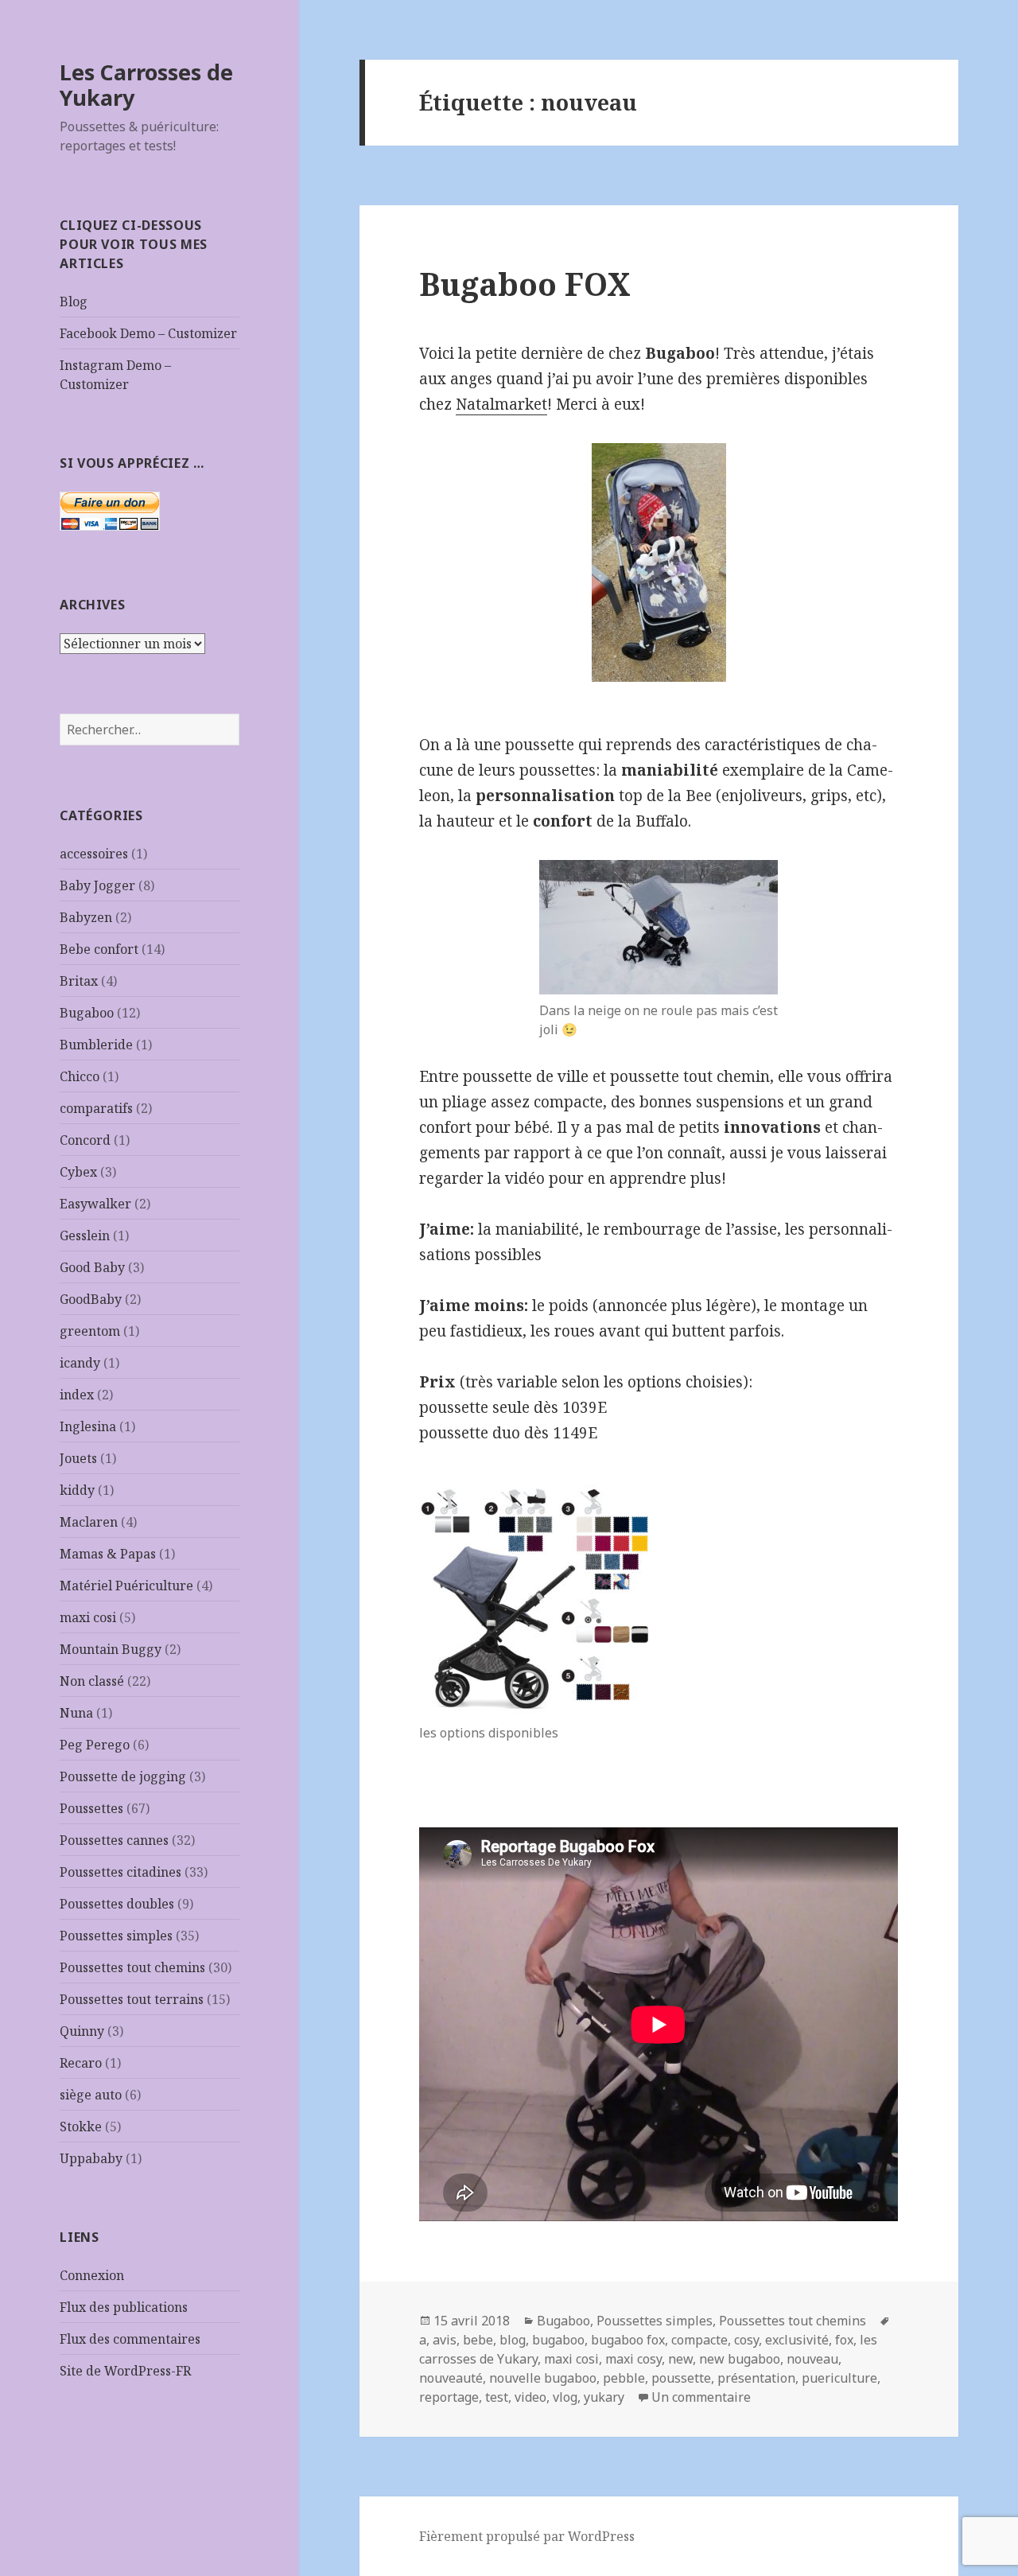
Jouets (78, 1458)
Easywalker (95, 1204)
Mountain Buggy (111, 1649)
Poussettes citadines (120, 1872)
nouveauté (451, 2378)
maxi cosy (633, 2359)
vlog (565, 2397)
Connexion (92, 2275)
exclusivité (797, 2340)
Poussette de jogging (123, 1776)
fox (844, 2340)
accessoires (94, 854)
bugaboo (558, 2340)
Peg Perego (95, 1745)
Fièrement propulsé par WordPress (527, 2536)
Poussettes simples (116, 1936)
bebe (478, 2340)
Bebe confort (99, 949)
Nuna (76, 1713)
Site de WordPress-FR (125, 2371)
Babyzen (86, 917)
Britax (79, 981)
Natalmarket (501, 404)
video (530, 2397)
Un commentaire (701, 2397)
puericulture (839, 2378)
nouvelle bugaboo (543, 2378)
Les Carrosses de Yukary (146, 85)
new (680, 2359)
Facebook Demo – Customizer (148, 333)
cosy (746, 2340)
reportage (449, 2397)
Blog (74, 302)
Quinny (82, 2031)
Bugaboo (87, 1013)
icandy (80, 1363)
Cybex (78, 1172)
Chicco (80, 1076)
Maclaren (89, 1522)
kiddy (77, 1490)
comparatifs (96, 1108)
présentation (756, 2378)
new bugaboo (740, 2359)
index (77, 1395)
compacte (699, 2340)
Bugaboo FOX (525, 284)
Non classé (92, 1681)
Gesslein (85, 1235)
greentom (90, 1331)
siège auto (91, 2095)
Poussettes (91, 1808)
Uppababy (91, 2158)
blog (513, 2340)
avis (445, 2340)
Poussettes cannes (114, 1840)
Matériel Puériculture (126, 1586)
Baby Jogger (97, 885)
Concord (85, 1140)
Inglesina (88, 1426)
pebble (624, 2378)
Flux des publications (124, 2307)
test (497, 2397)
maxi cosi (88, 1617)
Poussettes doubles (117, 1904)
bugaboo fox (628, 2340)
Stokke (81, 2127)
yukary (604, 2397)
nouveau (812, 2359)
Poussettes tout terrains (132, 1999)
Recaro (81, 2063)
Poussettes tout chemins (132, 1967)
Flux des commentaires (130, 2339)
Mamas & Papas (108, 1554)
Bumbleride (96, 1045)
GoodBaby (91, 1299)
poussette (681, 2378)
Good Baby (92, 1267)
